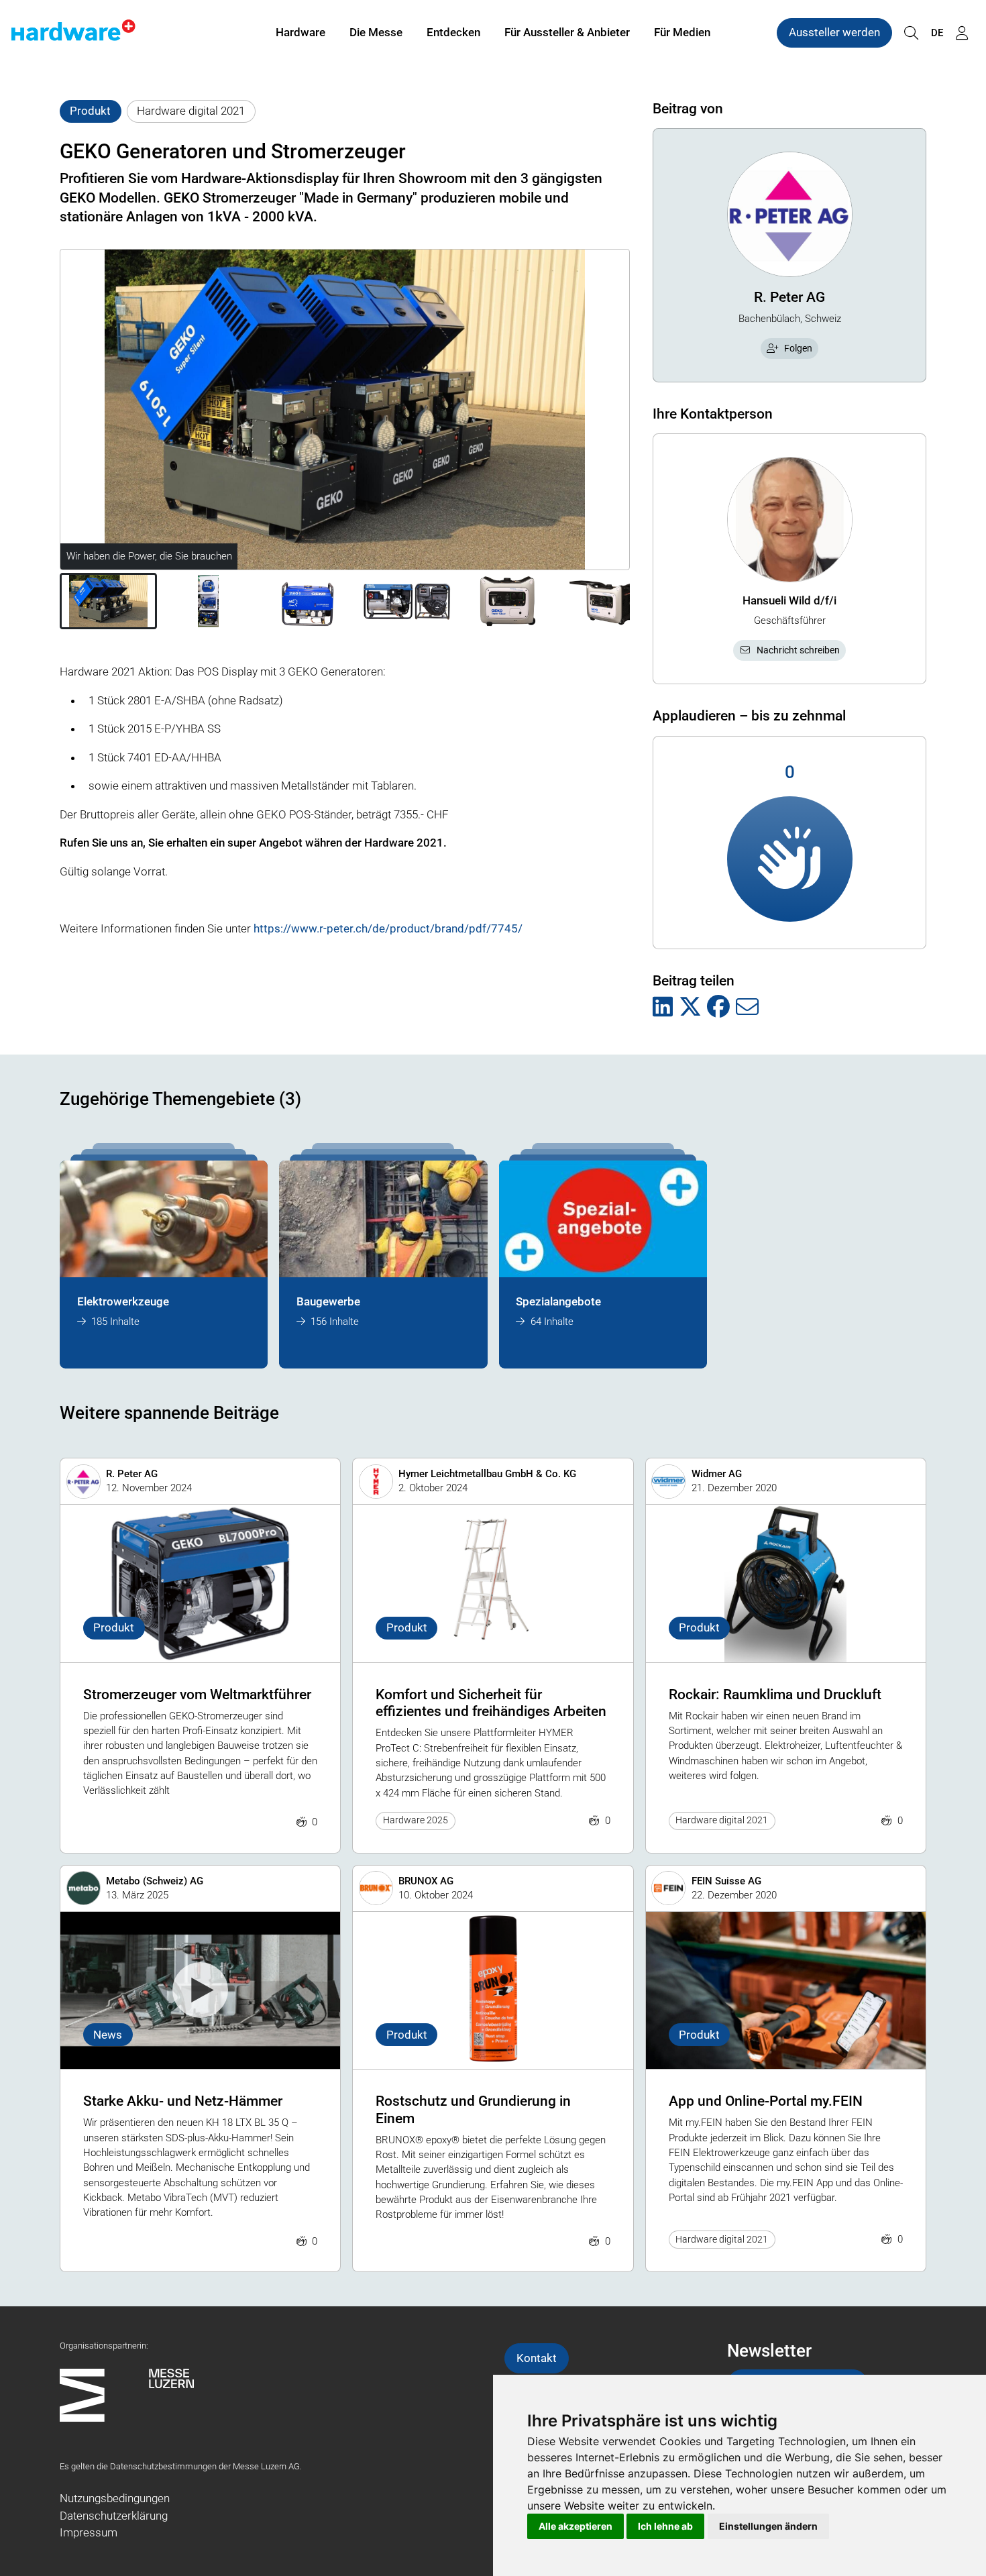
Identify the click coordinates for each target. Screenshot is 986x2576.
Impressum (89, 2532)
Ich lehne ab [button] (665, 2526)
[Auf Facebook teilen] (718, 1008)
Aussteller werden (834, 32)
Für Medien (682, 32)
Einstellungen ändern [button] (768, 2526)
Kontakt (537, 2358)
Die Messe (376, 32)
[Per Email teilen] (747, 1008)
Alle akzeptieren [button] (576, 2526)
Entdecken (453, 32)
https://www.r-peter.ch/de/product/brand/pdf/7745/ (388, 928)
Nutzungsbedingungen (115, 2498)
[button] (108, 601)
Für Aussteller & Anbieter (567, 32)
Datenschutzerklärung (114, 2516)
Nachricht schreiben (798, 650)
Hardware (300, 32)
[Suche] (911, 33)
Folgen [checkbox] (798, 348)
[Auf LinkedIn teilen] (663, 1008)
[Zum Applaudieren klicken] (790, 859)
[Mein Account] (962, 33)
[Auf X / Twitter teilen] (690, 1008)
